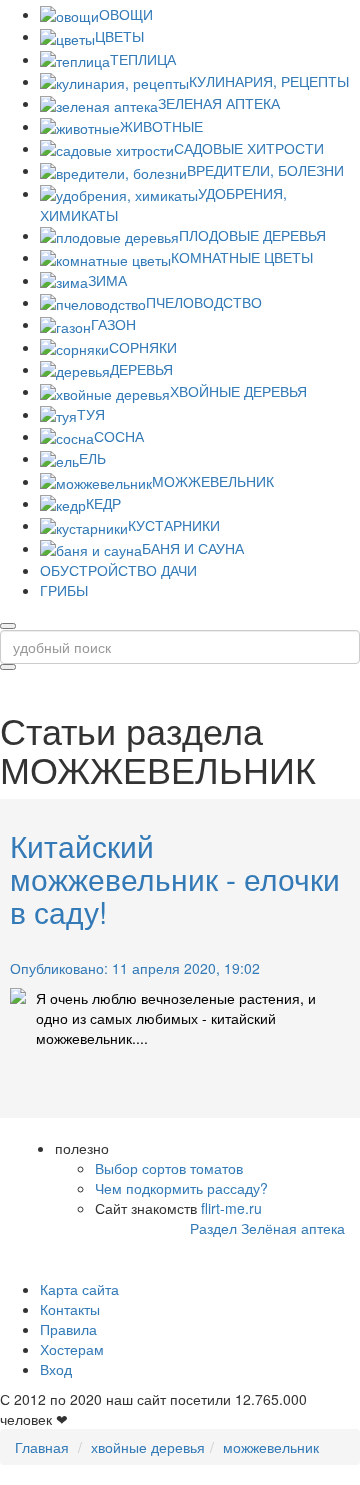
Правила (68, 1329)
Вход (56, 1369)
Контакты (70, 1309)
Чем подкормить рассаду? (181, 1188)
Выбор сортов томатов (169, 1168)
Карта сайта (79, 1289)
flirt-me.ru (231, 1208)
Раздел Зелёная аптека (267, 1228)
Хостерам (72, 1349)
